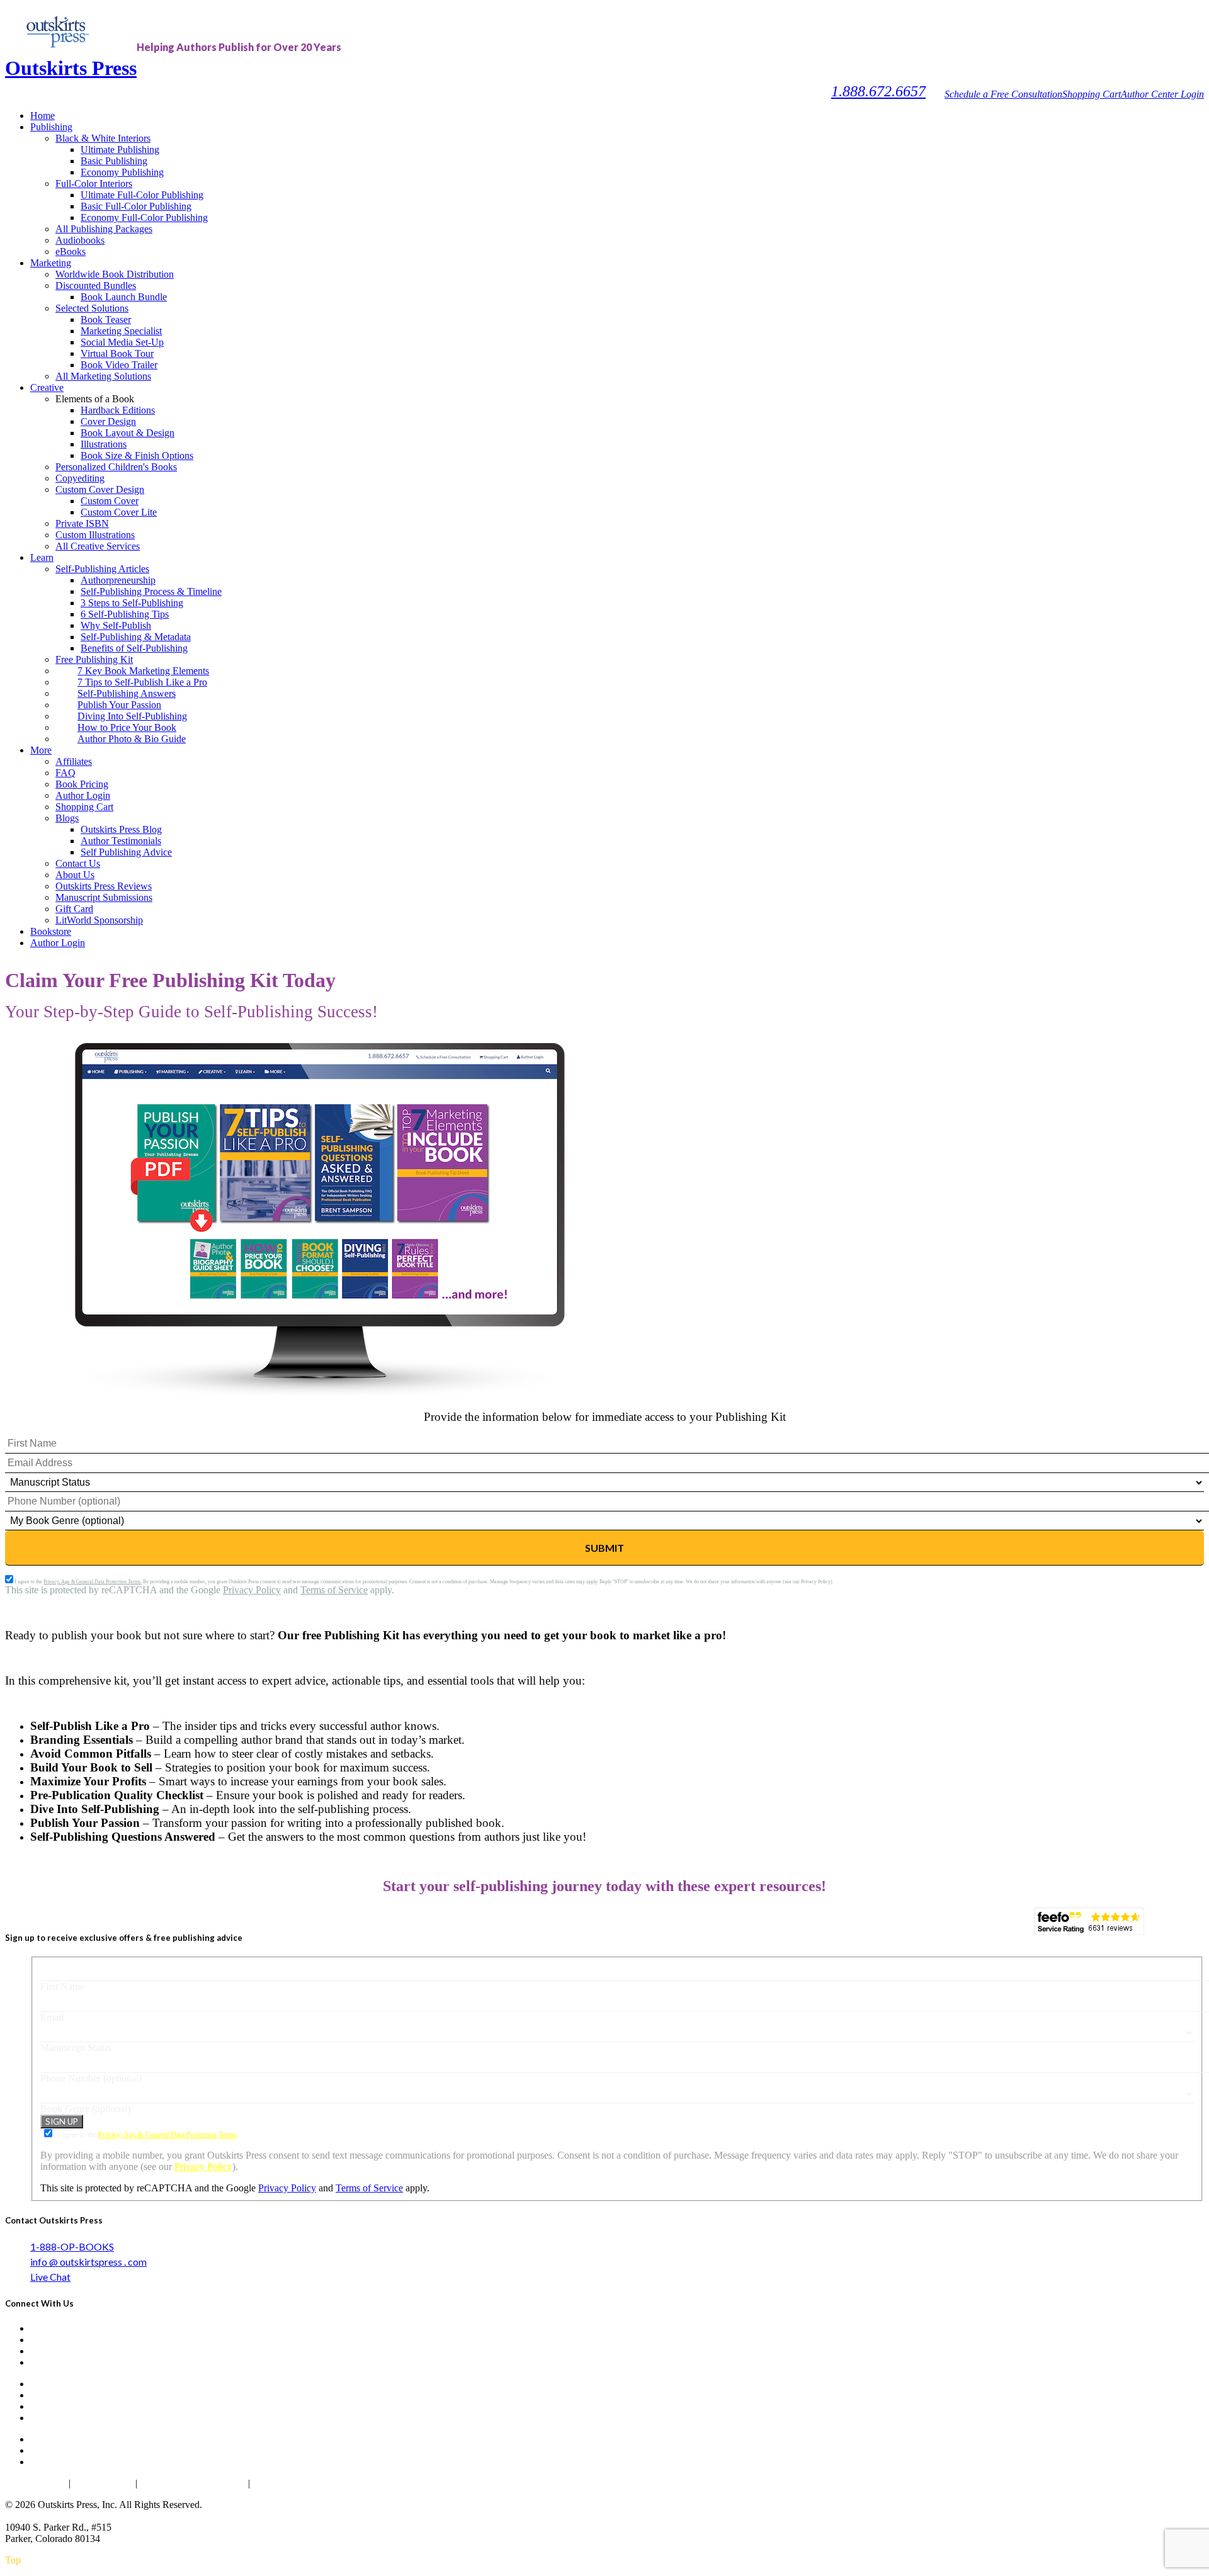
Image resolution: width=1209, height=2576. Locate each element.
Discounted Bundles (96, 285)
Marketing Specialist (121, 331)
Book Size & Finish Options (137, 455)
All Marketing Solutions (103, 376)
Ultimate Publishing (120, 150)
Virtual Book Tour (117, 353)
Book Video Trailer (119, 365)
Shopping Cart (1092, 94)
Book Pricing (82, 784)
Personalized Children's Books (116, 467)
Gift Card (74, 909)
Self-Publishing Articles (102, 569)
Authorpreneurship (118, 580)
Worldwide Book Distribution (115, 274)
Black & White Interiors (103, 138)
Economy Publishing (122, 172)
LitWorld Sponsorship (99, 920)
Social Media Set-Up (122, 342)
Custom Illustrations (95, 535)
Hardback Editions (118, 410)
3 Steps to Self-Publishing (132, 603)
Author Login (83, 795)
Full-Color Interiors (94, 184)
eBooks (71, 251)
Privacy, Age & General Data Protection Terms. (93, 1582)
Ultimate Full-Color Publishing (142, 195)
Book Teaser (106, 319)
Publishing (51, 127)
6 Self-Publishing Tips (125, 614)
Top (13, 2560)
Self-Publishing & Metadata (136, 637)
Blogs (67, 818)
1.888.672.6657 (878, 91)
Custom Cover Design (100, 489)
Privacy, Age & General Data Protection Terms (167, 2135)
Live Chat (50, 2277)
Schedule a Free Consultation (1003, 94)
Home (43, 116)
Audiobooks (80, 240)
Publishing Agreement (300, 2483)
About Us (75, 875)
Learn (42, 557)
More (41, 750)
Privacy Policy (252, 1590)
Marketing (51, 263)
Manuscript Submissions (104, 897)
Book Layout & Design (128, 433)
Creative (47, 387)
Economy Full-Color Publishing (144, 217)
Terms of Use (103, 2483)
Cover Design (108, 421)
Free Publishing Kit (94, 659)
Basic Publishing (114, 161)
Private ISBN (82, 523)
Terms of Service (334, 1590)
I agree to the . (147, 2135)
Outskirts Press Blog (121, 829)
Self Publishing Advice (126, 852)
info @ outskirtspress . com (88, 2262)
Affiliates (74, 761)
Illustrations (104, 444)
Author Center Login (1162, 94)
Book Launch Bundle (124, 297)
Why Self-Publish (116, 625)
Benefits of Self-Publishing (134, 648)
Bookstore (51, 931)
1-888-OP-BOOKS (72, 2246)
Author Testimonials (121, 841)
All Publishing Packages (104, 229)
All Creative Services (98, 546)
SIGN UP (62, 2121)
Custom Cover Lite (119, 512)
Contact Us (78, 863)
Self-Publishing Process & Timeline (151, 591)
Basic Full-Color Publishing (136, 206)
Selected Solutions (92, 308)
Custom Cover (110, 501)
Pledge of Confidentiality (193, 2483)
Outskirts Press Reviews (104, 886)
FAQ (65, 773)
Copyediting (80, 478)
